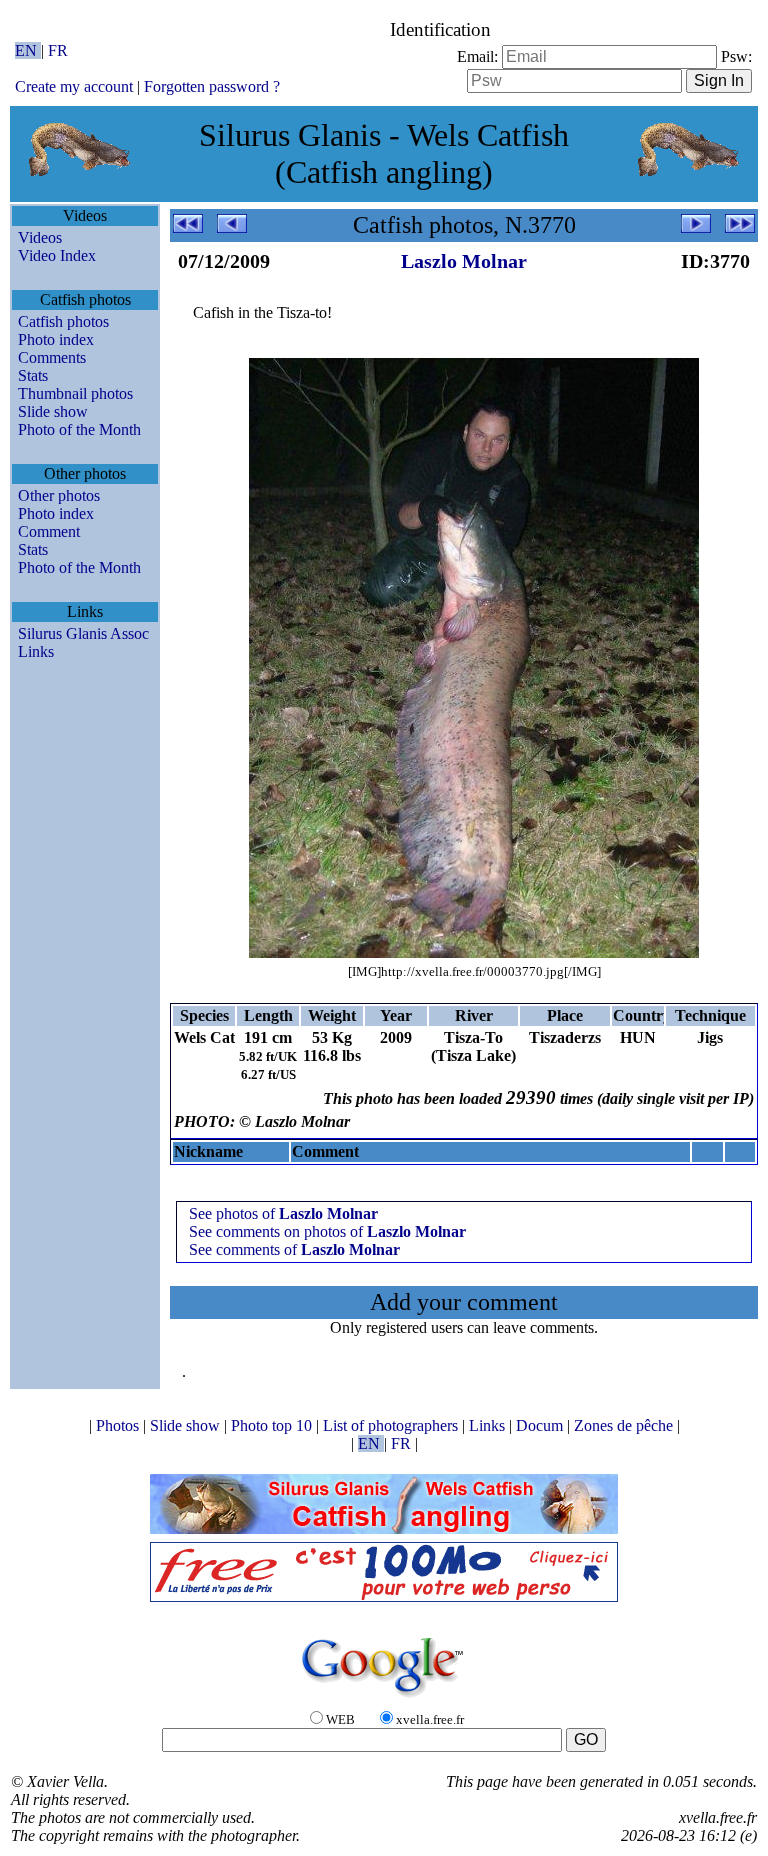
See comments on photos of (327, 1231)
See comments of (294, 1249)
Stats (33, 375)
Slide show (53, 411)
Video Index (57, 255)
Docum (541, 1425)
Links (36, 651)
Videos (40, 237)
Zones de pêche (625, 1425)
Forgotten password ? (212, 86)
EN (28, 50)
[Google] (384, 1698)
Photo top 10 (273, 1425)
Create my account (74, 86)
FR (58, 50)
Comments (52, 357)
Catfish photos (63, 321)
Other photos (59, 495)
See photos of (283, 1213)
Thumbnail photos (75, 393)
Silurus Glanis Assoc (83, 633)
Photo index (56, 339)
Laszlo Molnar (464, 261)
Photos (119, 1425)
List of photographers (392, 1425)
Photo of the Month (79, 429)
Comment (49, 531)
